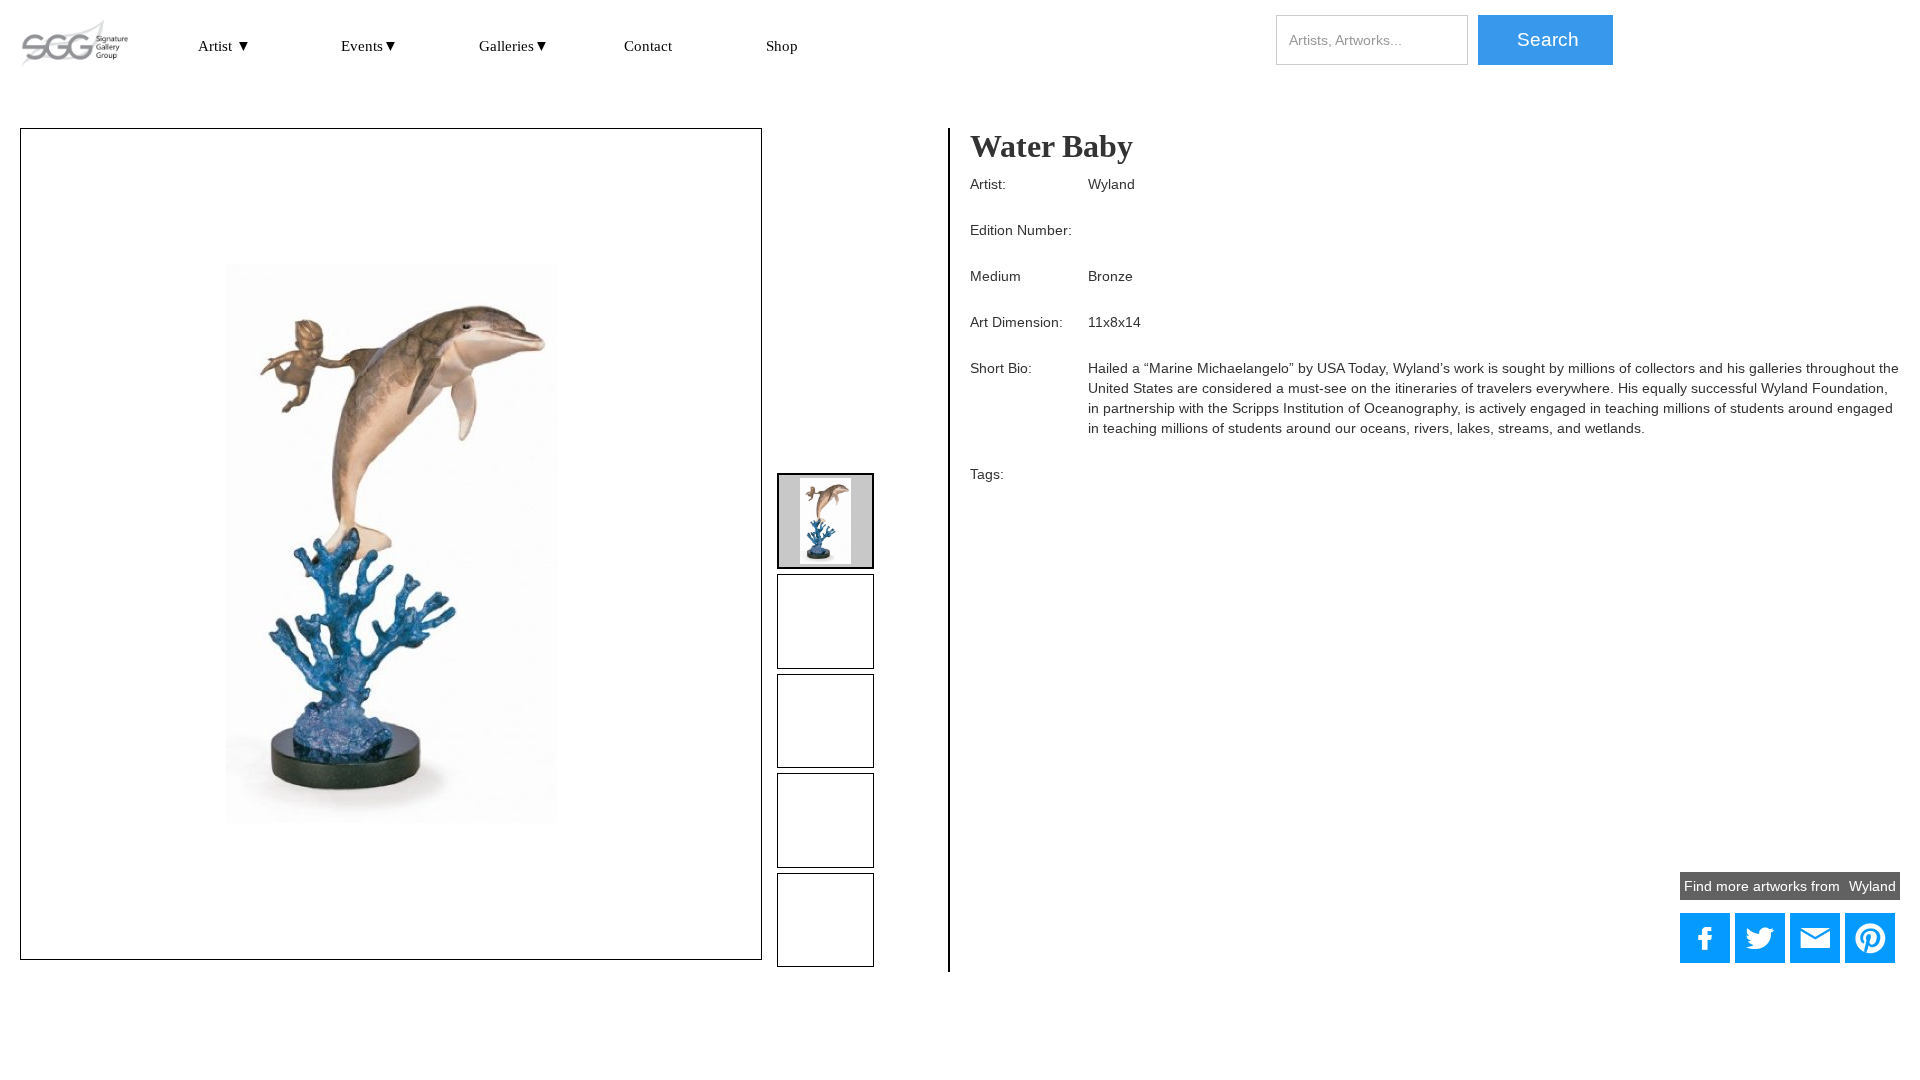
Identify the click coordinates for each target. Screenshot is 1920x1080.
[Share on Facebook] (1705, 938)
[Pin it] (1870, 938)
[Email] (1815, 938)
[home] (74, 45)
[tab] (825, 521)
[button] (225, 45)
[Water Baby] (1760, 938)
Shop (782, 46)
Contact (648, 46)
